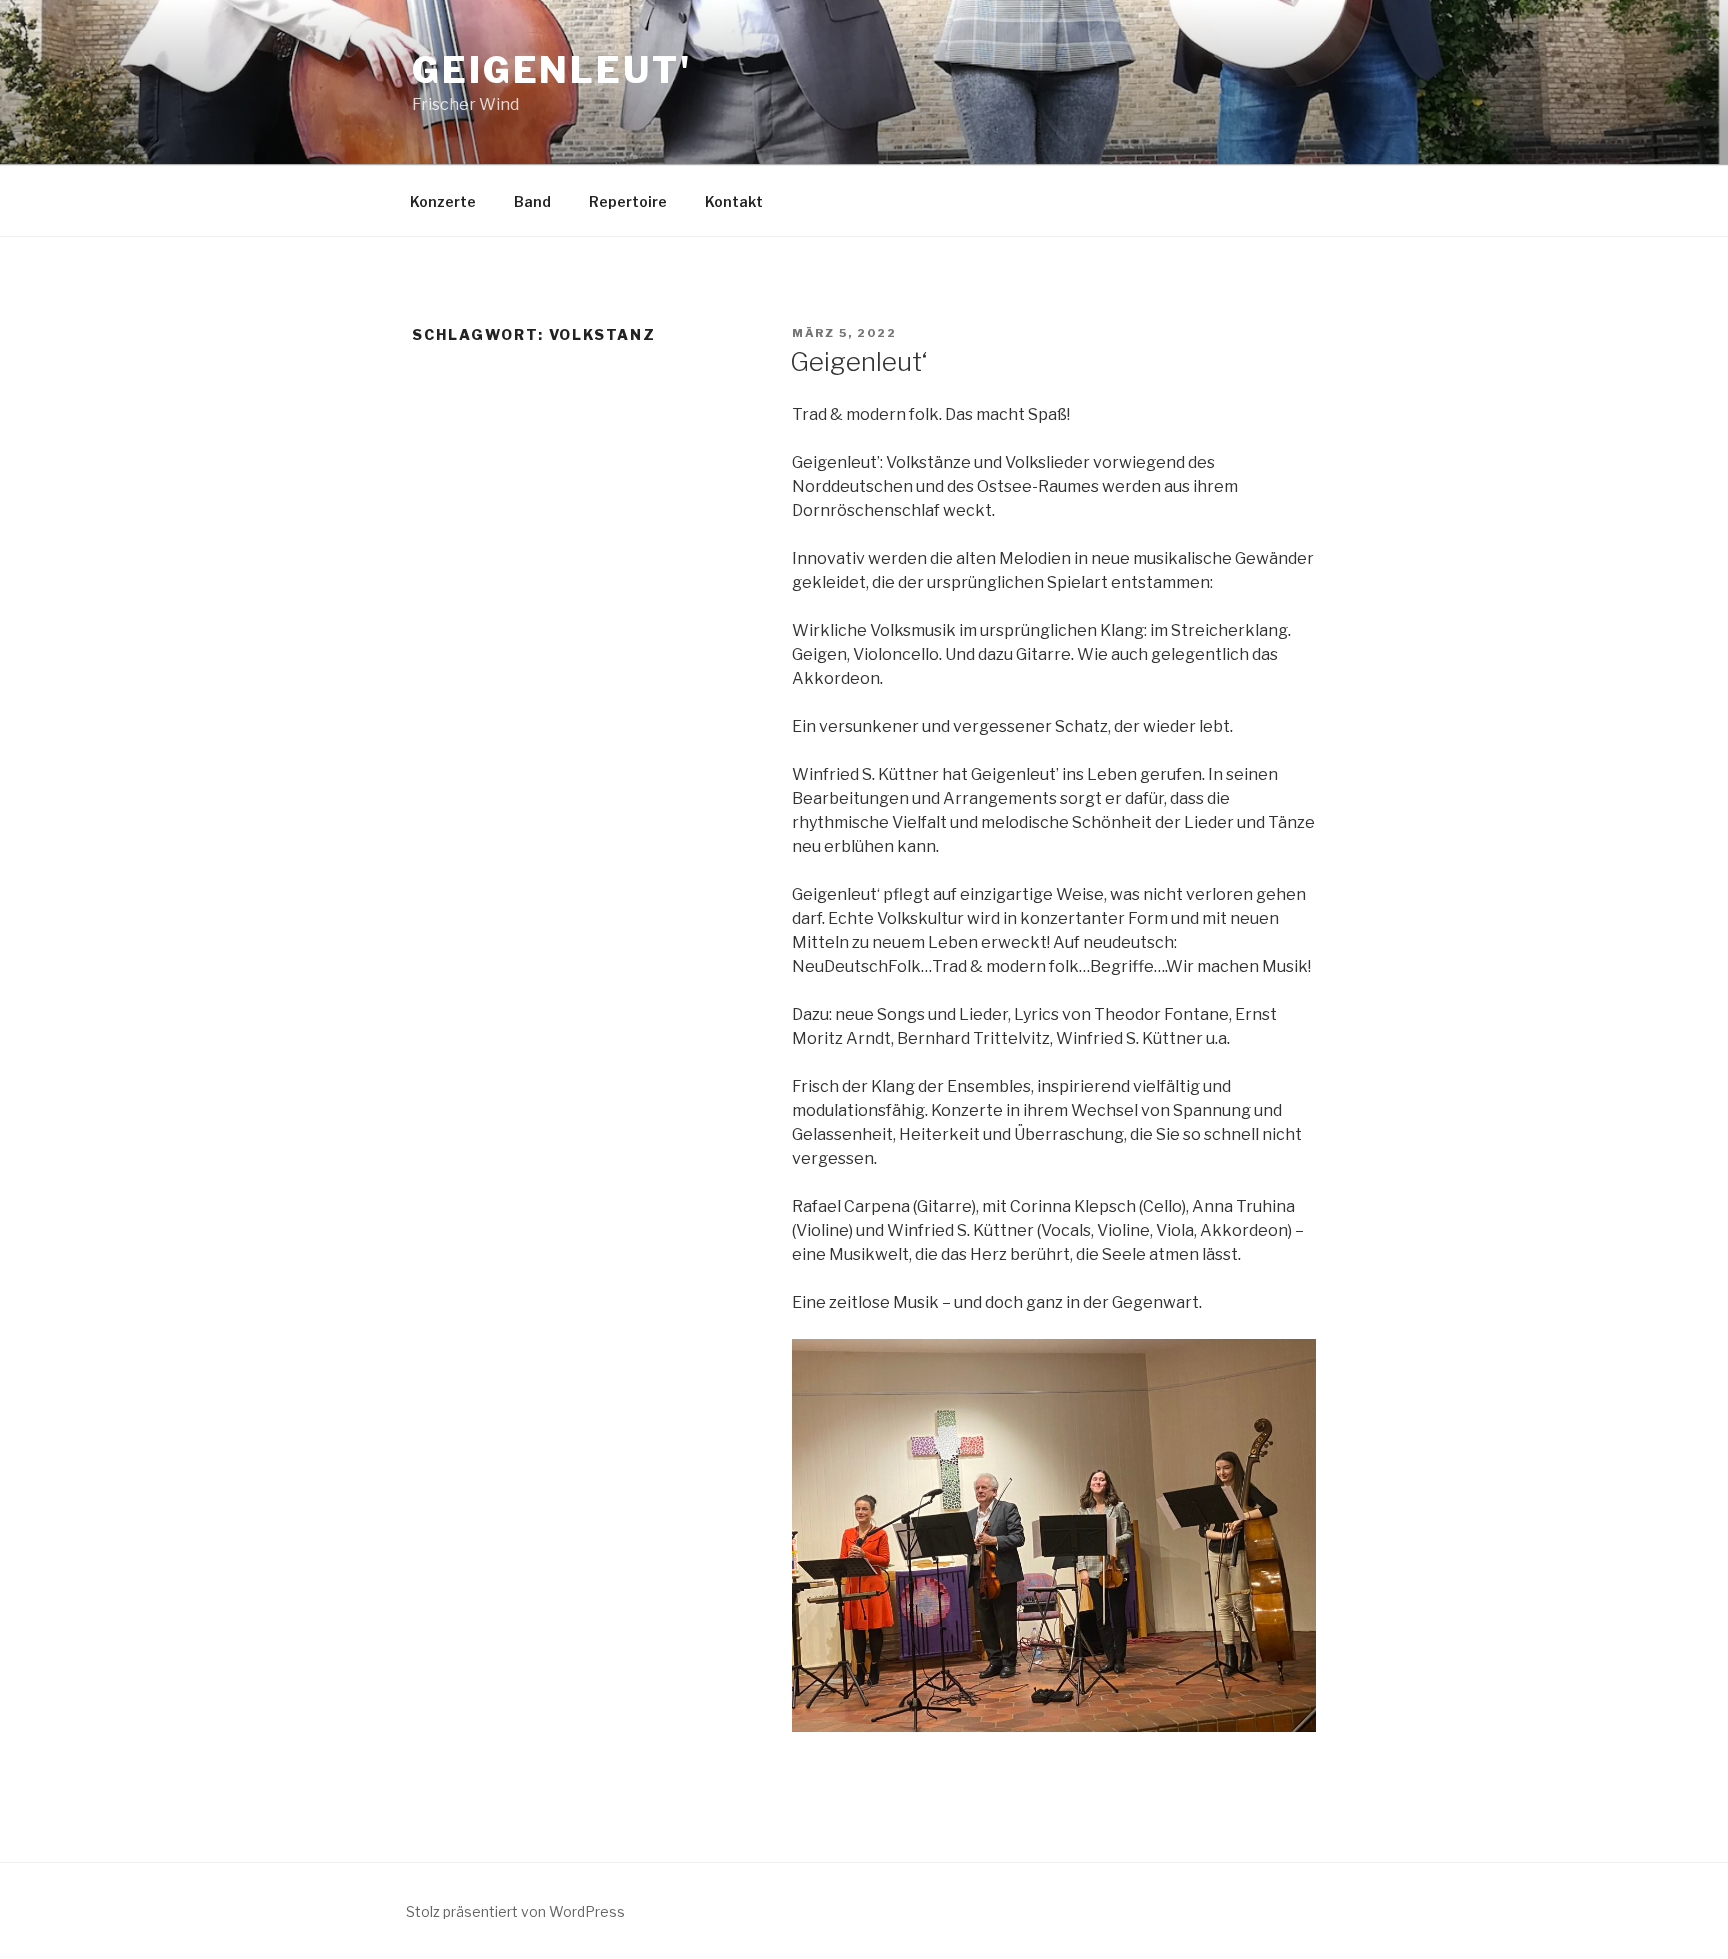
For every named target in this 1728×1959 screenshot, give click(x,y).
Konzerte (443, 201)
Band (532, 201)
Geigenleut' (552, 70)
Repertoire (628, 201)
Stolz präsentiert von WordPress (515, 1911)
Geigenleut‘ (858, 361)
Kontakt (734, 201)
